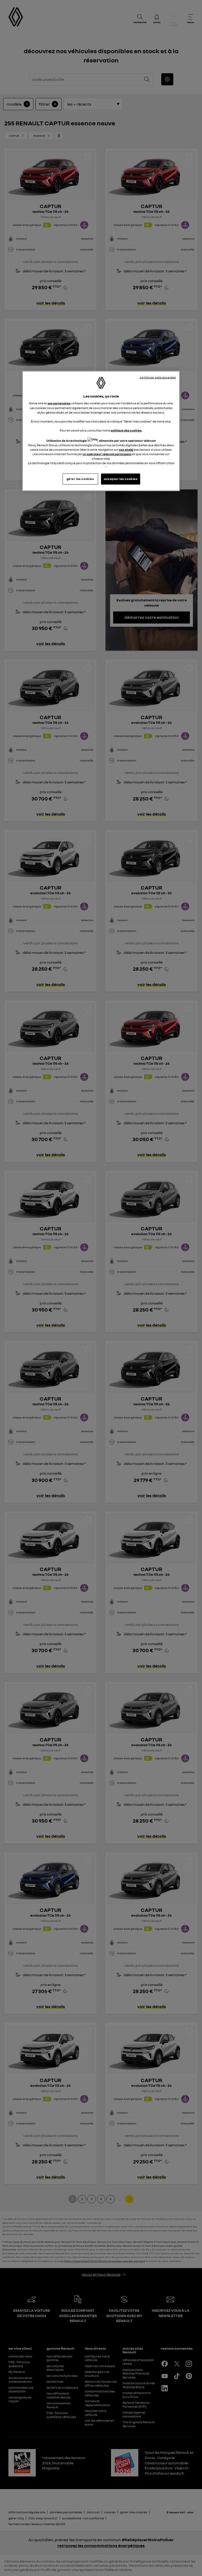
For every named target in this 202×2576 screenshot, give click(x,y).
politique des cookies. (127, 430)
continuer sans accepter (158, 377)
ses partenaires (59, 403)
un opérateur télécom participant (107, 454)
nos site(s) (126, 450)
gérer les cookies (80, 479)
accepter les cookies (121, 479)
